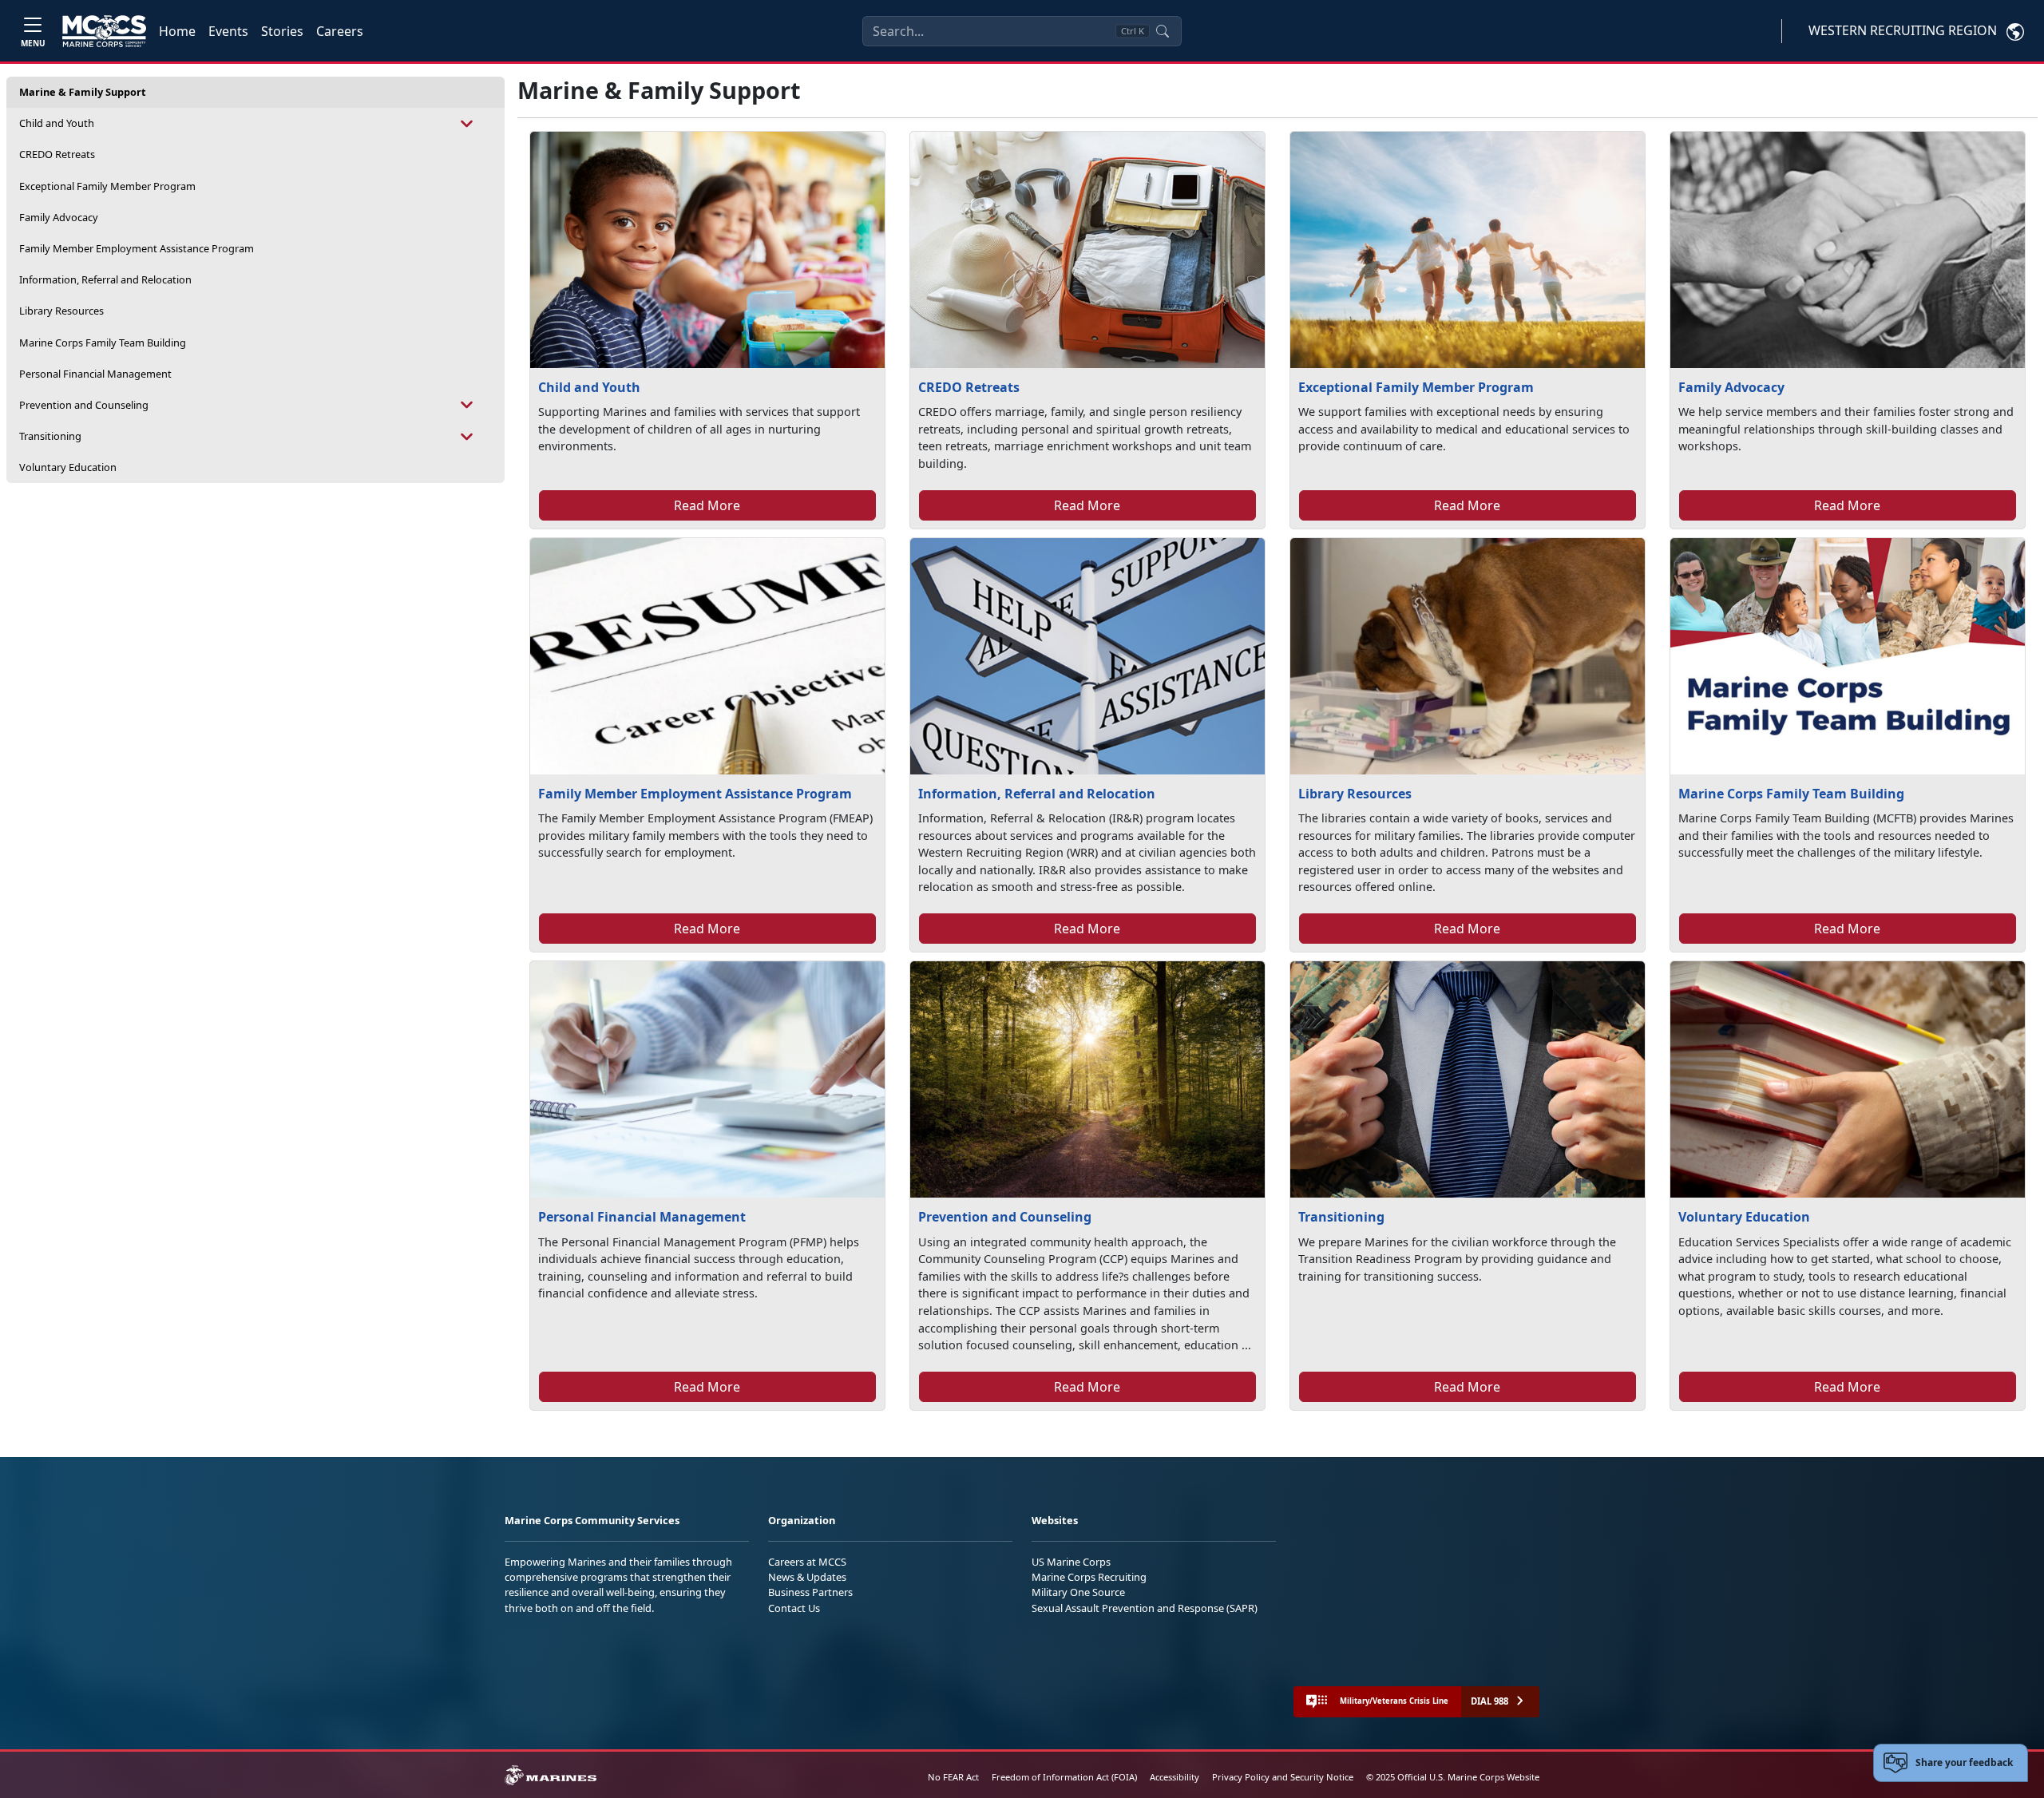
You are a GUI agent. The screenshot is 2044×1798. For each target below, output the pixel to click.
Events (228, 31)
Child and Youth (57, 123)
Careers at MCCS (807, 1562)
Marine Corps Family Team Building (103, 343)
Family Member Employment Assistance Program (137, 248)
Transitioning (50, 436)
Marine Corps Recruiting (1089, 1577)
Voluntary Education (68, 467)
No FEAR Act (953, 1777)
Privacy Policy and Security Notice (1283, 1777)
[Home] (104, 31)
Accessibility (1175, 1777)
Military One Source (1078, 1592)
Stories (282, 31)
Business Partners (810, 1592)
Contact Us (794, 1608)
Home (177, 31)
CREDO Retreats (57, 154)
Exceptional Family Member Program (107, 186)
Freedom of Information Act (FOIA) (1064, 1777)
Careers (340, 31)
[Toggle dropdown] (467, 123)
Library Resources (61, 311)
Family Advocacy (59, 217)
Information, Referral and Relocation (105, 279)
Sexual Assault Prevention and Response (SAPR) (1145, 1608)
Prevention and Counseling (84, 405)
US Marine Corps (1071, 1562)
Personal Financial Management (95, 374)
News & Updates (807, 1577)
